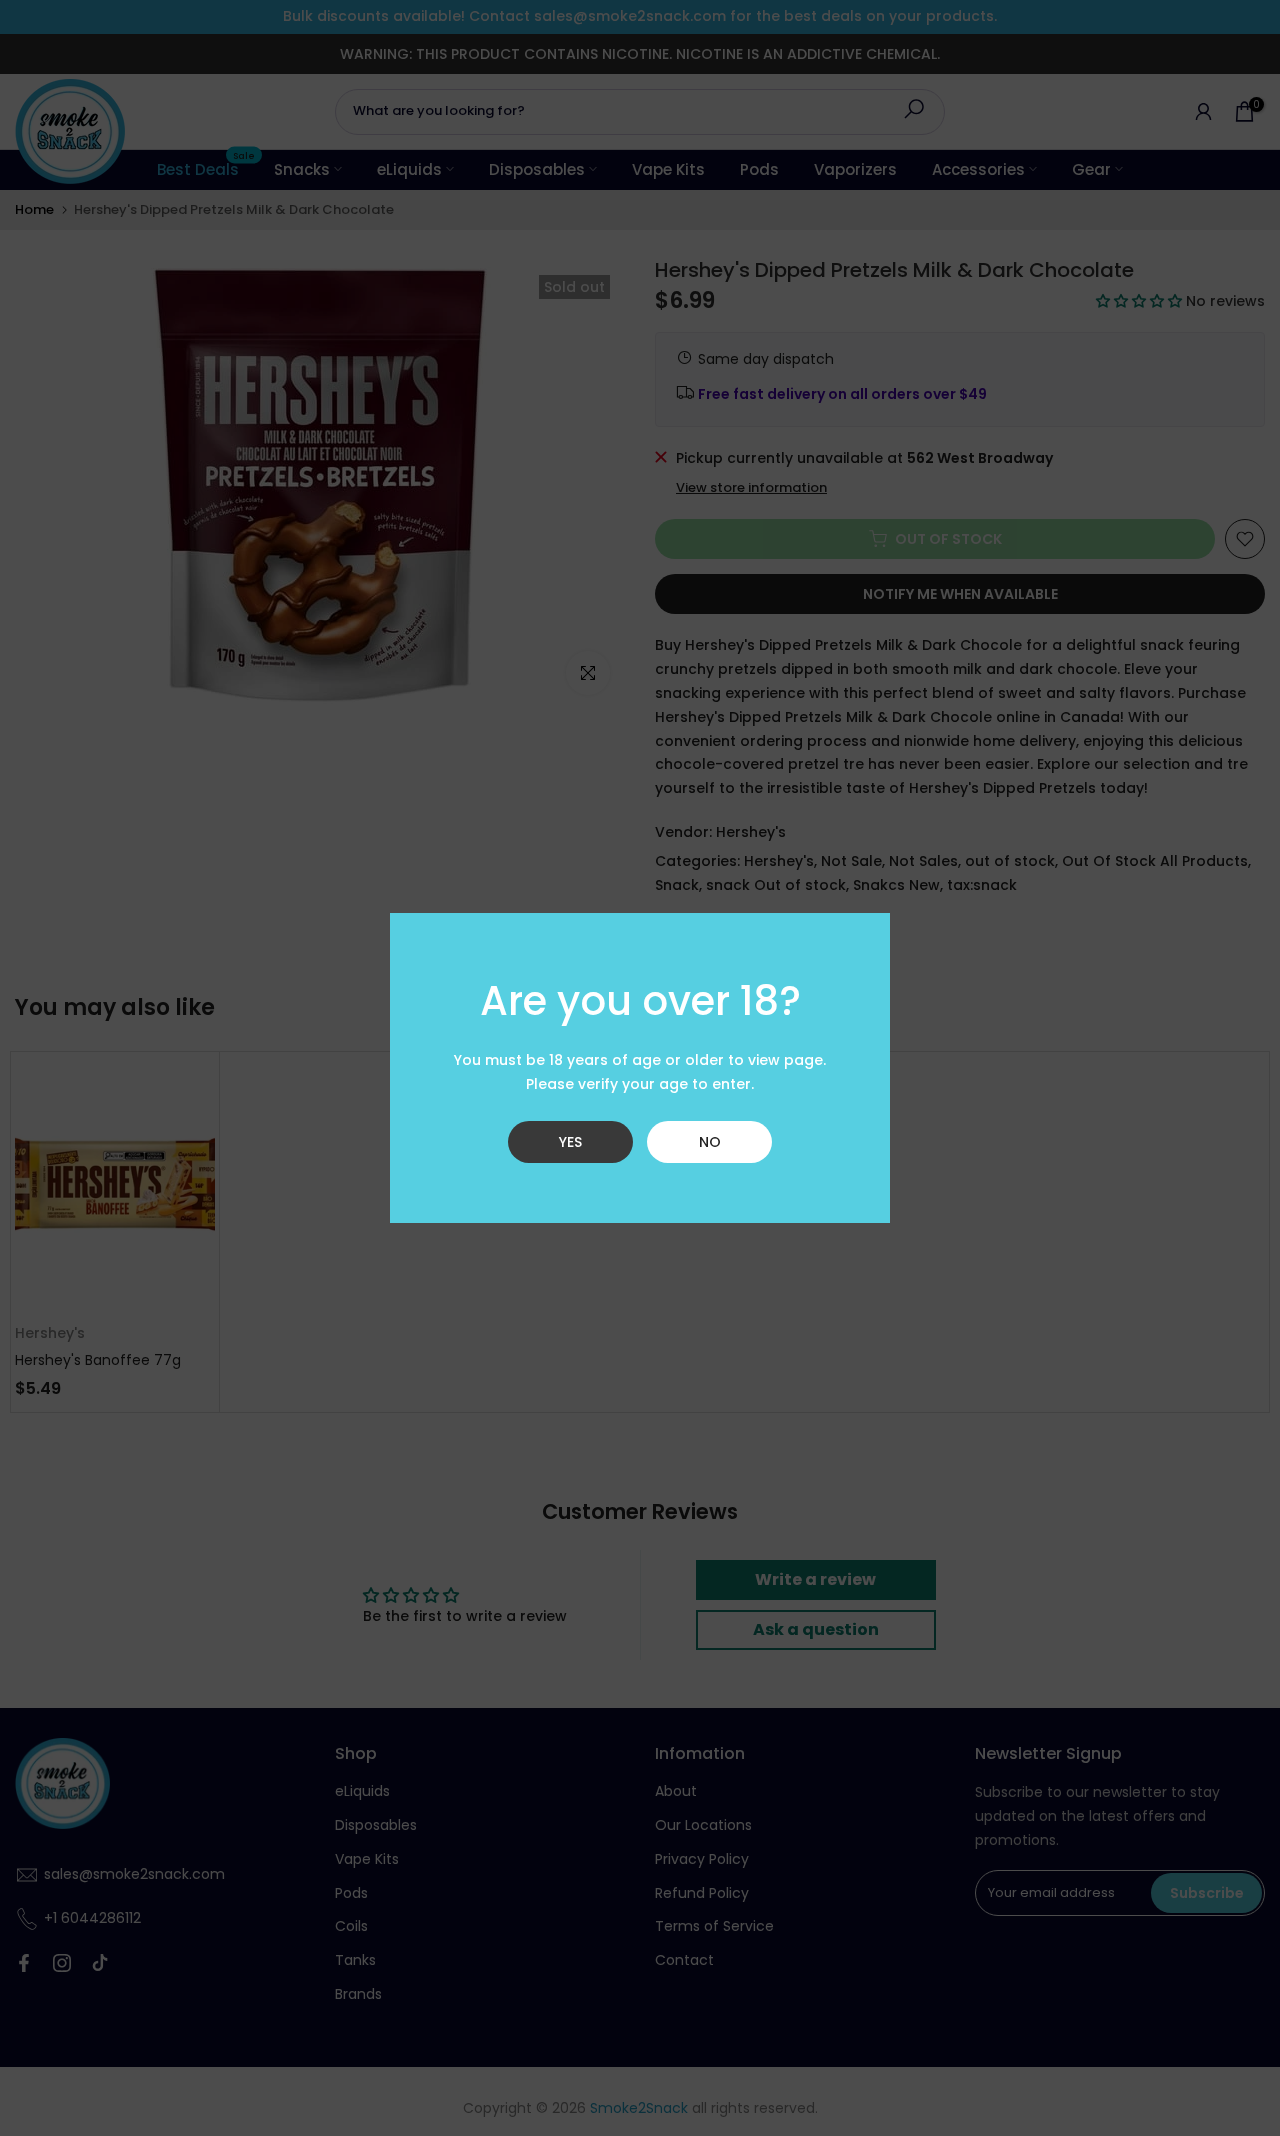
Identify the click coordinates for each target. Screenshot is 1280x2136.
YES (570, 1142)
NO (710, 1142)
